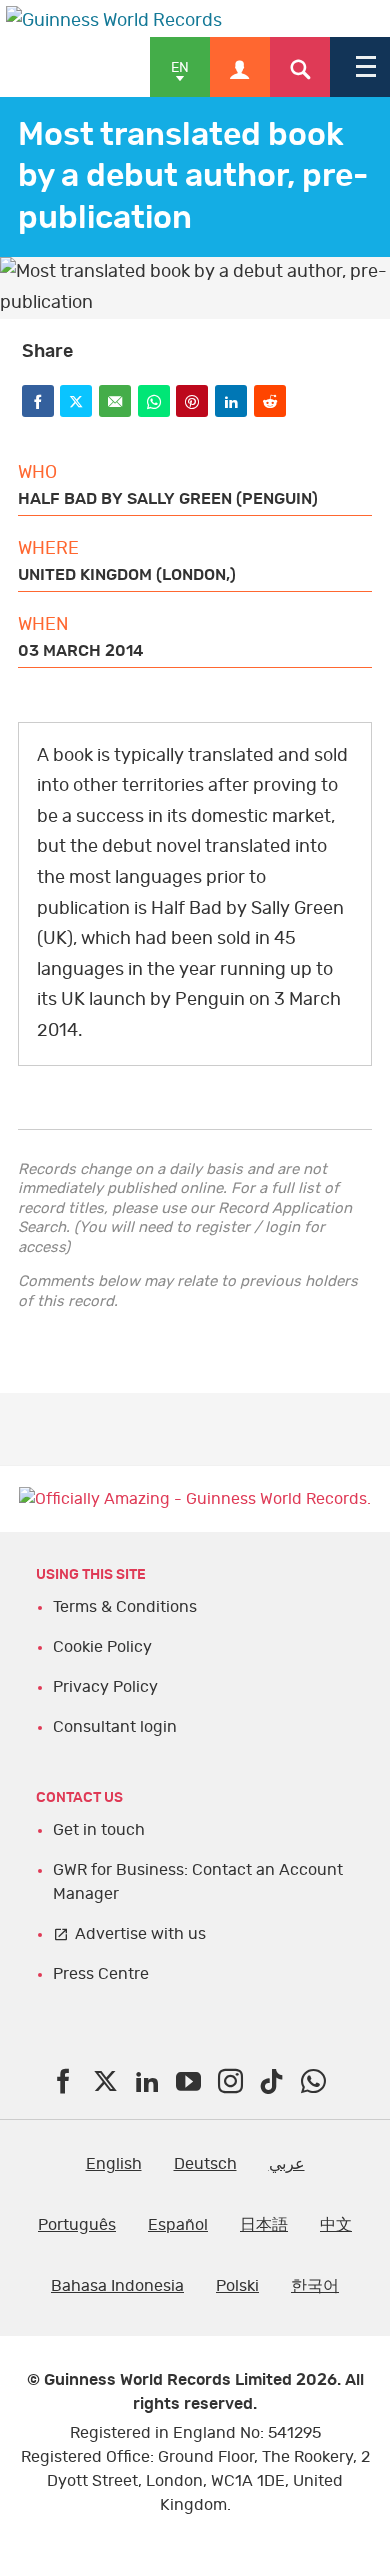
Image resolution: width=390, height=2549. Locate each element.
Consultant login (115, 1727)
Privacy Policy (105, 1687)
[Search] (300, 67)
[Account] (240, 67)
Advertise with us (140, 1934)
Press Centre (101, 1974)
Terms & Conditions (125, 1607)
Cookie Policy (102, 1647)
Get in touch (99, 1830)
